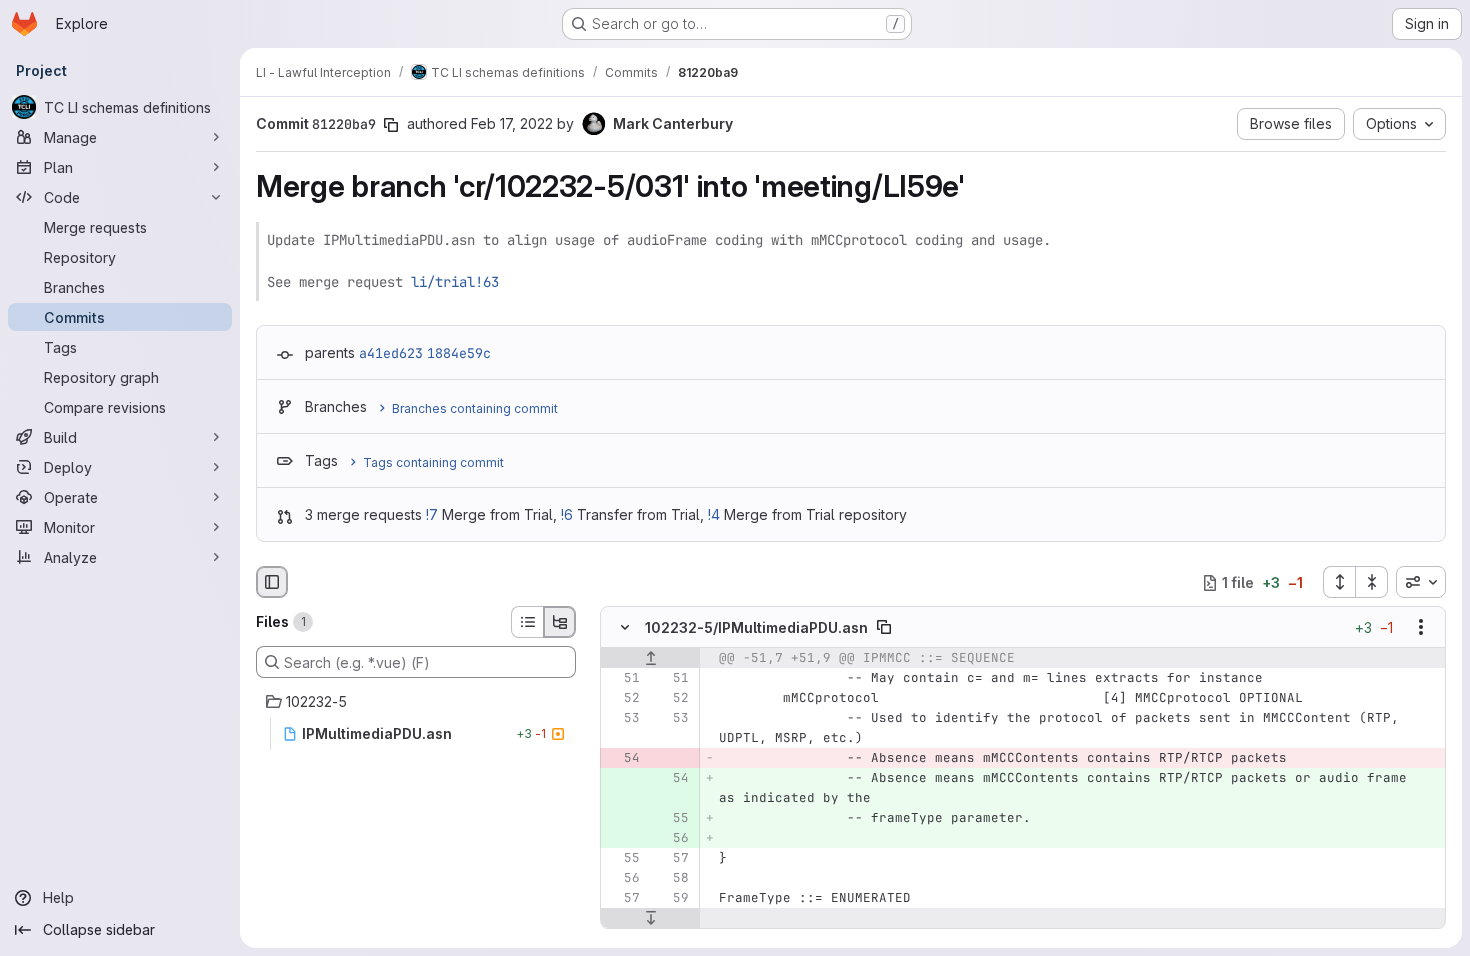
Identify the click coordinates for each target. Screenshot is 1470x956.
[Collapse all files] (1372, 582)
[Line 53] (623, 719)
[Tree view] (560, 622)
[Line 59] (672, 899)
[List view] (527, 622)
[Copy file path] (884, 628)
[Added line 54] (672, 779)
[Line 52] (623, 699)
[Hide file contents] (625, 628)
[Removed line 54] (623, 759)
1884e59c (459, 353)
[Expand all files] (1339, 582)
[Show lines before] (650, 659)
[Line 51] (623, 679)
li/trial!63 (455, 282)
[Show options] (1421, 628)
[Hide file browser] (272, 582)
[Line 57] (672, 859)
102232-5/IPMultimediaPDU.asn (756, 627)
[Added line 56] (672, 839)
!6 (567, 514)
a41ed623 (391, 353)
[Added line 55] (672, 819)
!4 (714, 514)
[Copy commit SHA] (391, 125)
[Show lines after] (650, 919)
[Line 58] (672, 879)
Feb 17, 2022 (512, 123)
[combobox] (1421, 582)
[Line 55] (623, 859)
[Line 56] (623, 879)
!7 (432, 514)
